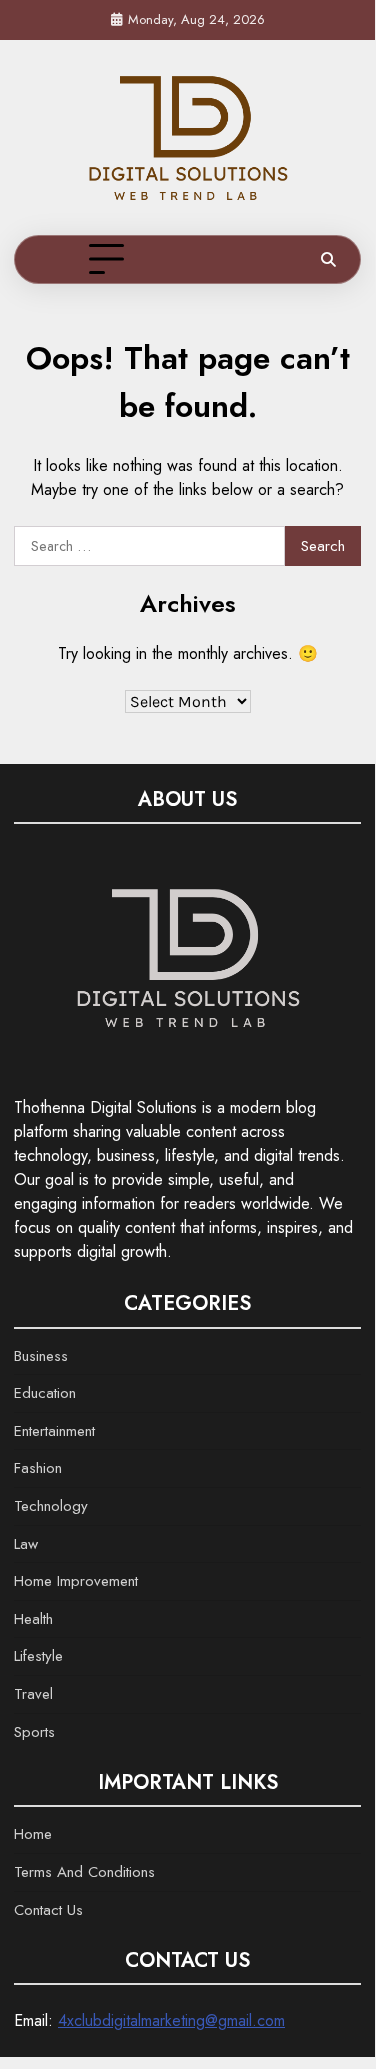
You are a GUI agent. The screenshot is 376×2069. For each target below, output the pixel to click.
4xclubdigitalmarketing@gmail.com (171, 2020)
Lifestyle (38, 1656)
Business (41, 1356)
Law (26, 1544)
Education (45, 1393)
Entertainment (54, 1431)
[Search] (328, 260)
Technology (51, 1506)
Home (33, 1834)
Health (33, 1619)
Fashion (38, 1468)
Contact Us (48, 1910)
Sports (34, 1732)
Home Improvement (76, 1581)
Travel (33, 1694)
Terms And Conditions (84, 1872)
